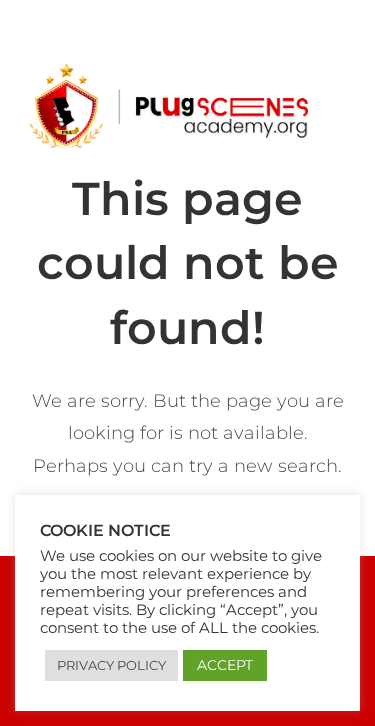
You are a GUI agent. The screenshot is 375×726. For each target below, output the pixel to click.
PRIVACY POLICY (111, 665)
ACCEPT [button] (225, 665)
